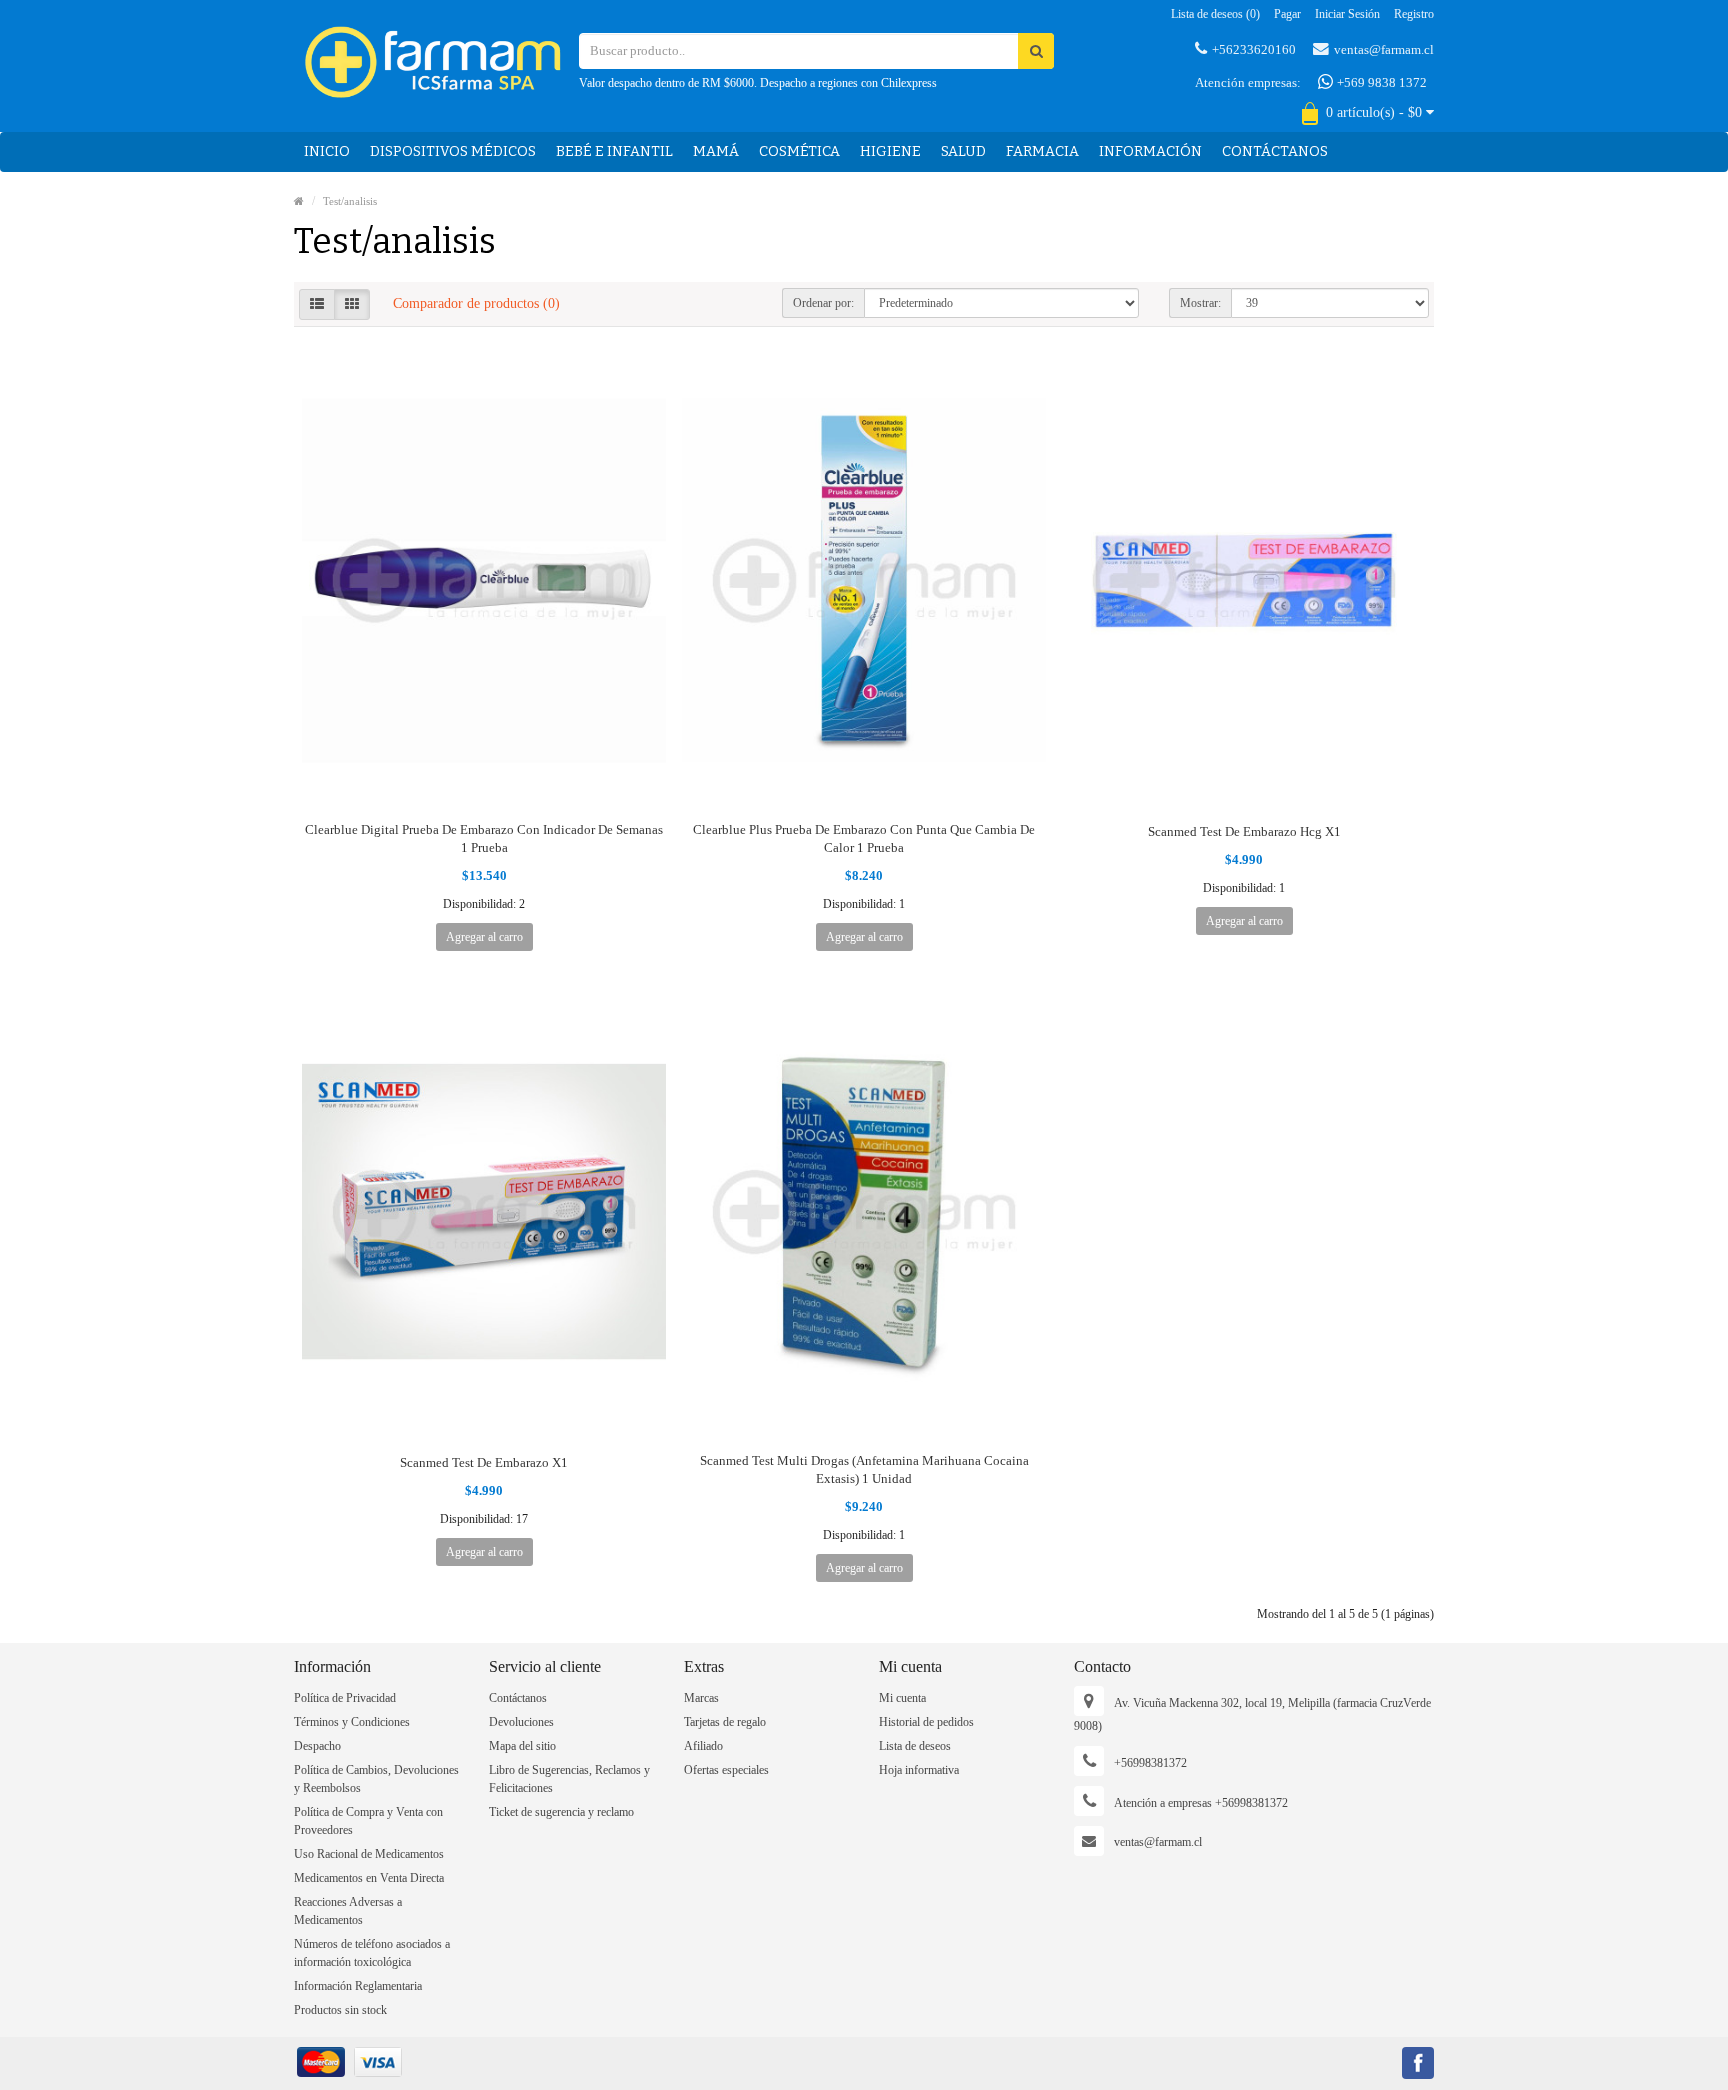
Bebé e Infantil (614, 151)
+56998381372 (1150, 1763)
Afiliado (703, 1746)
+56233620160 (1254, 49)
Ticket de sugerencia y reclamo (561, 1812)
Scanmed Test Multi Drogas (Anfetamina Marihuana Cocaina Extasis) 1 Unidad (864, 1469)
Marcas (701, 1698)
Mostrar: (1200, 303)
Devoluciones (521, 1722)
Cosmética (799, 151)
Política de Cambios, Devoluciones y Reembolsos (376, 1779)
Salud (963, 151)
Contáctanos (1275, 151)
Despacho (317, 1746)
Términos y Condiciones (352, 1722)
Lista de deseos (915, 1746)
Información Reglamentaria (358, 1986)
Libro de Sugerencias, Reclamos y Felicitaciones (569, 1779)
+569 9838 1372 (1380, 82)
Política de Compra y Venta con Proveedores (368, 1821)
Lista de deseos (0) (1215, 14)
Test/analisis (350, 201)
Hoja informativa (919, 1770)
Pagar (1287, 14)
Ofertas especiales (726, 1770)
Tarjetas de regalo (725, 1722)
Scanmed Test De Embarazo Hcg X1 (1244, 831)
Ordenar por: (823, 303)
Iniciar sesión (1347, 14)
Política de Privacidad (345, 1698)
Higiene (890, 151)
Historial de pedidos (926, 1722)
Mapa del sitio (522, 1746)
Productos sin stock (340, 2010)
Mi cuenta (902, 1698)
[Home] (299, 201)
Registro (1414, 14)
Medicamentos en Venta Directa (369, 1878)
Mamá (716, 151)
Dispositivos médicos (453, 151)
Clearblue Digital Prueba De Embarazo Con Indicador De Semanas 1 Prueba (484, 838)
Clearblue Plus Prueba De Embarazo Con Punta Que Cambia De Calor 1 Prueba (864, 838)
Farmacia (1042, 151)
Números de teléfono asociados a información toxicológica (372, 1953)
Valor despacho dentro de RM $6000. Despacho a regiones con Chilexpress (758, 83)
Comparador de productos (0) (476, 303)
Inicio (327, 151)
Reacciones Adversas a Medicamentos (348, 1911)
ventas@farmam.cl (1384, 49)
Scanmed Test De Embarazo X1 (484, 1462)
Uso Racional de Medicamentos (369, 1854)
